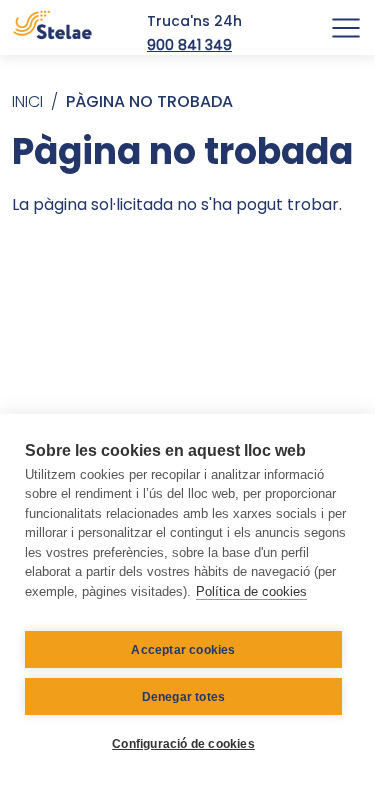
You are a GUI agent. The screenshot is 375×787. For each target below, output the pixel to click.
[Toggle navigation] (346, 28)
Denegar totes (184, 697)
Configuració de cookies (183, 744)
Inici (27, 101)
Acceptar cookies (183, 650)
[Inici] (52, 28)
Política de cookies (251, 591)
